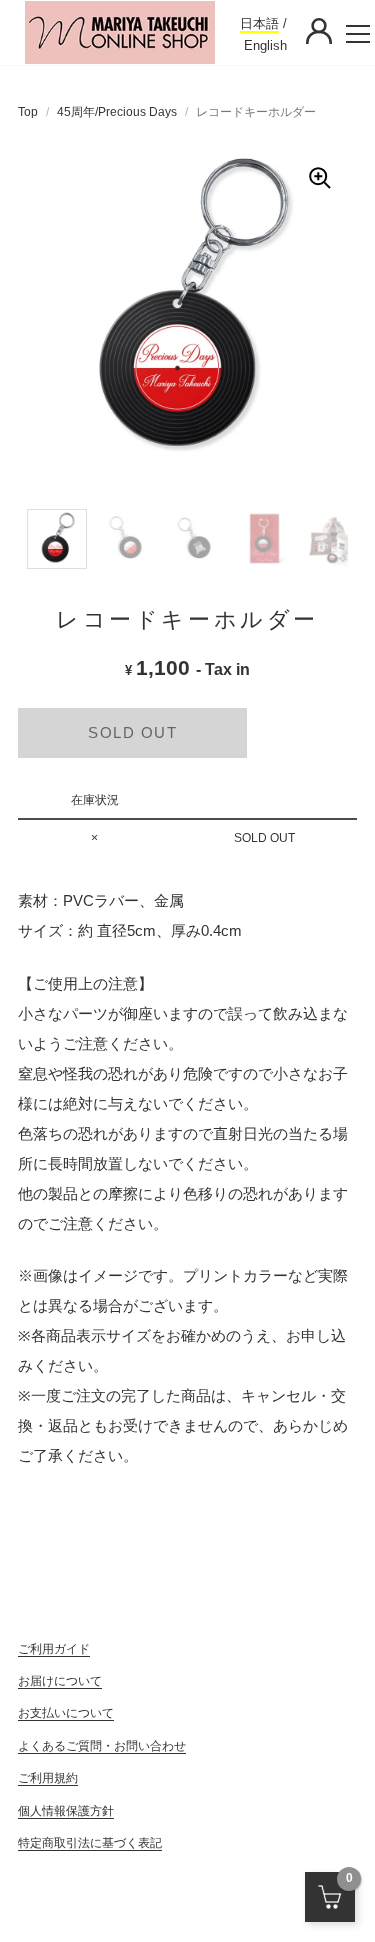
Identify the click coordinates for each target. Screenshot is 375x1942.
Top (28, 112)
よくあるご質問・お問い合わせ (102, 1746)
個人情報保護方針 (66, 1811)
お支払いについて (66, 1713)
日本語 (259, 23)
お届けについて (60, 1681)
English (265, 45)
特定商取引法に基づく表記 (90, 1843)
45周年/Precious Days (117, 112)
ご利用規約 (48, 1778)
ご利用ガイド (54, 1649)
